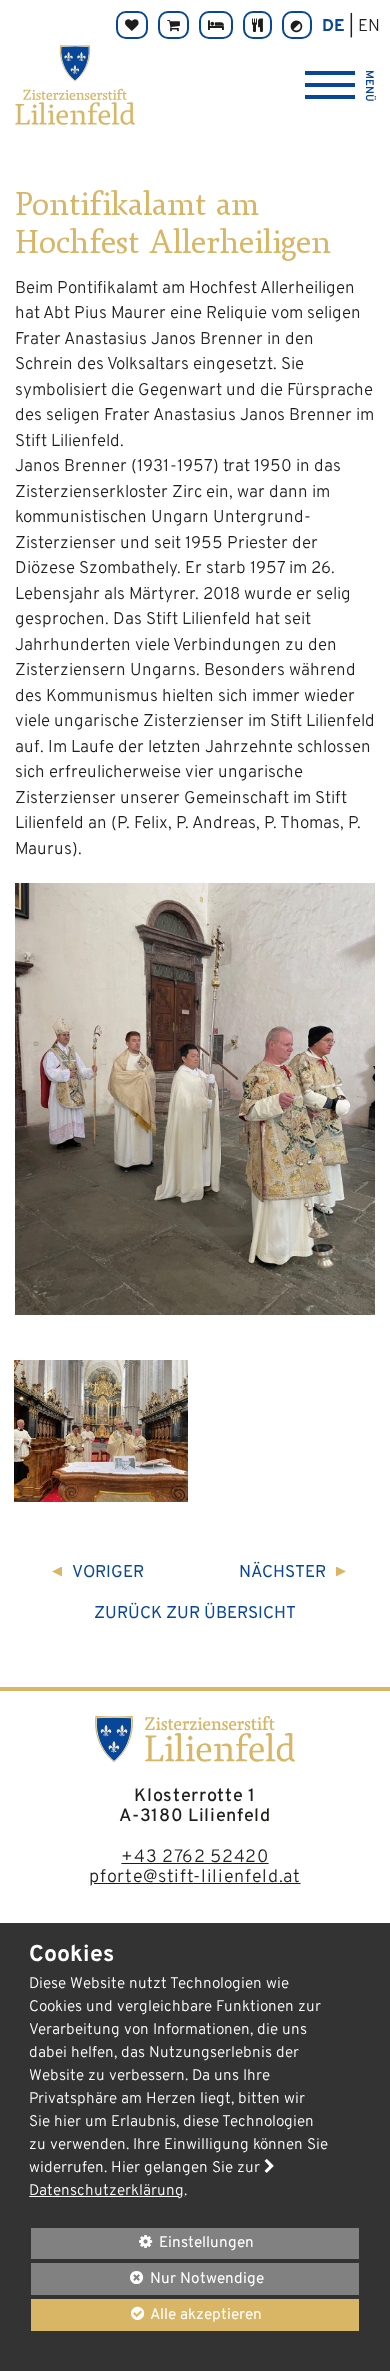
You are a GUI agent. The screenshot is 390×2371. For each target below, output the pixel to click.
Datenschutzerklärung (106, 2191)
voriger (108, 1573)
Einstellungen (142, 2245)
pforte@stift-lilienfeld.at (194, 1877)
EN (369, 27)
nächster (282, 1573)
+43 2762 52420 (194, 1857)
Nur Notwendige (147, 2281)
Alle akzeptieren (146, 2314)
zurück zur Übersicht (195, 1614)
